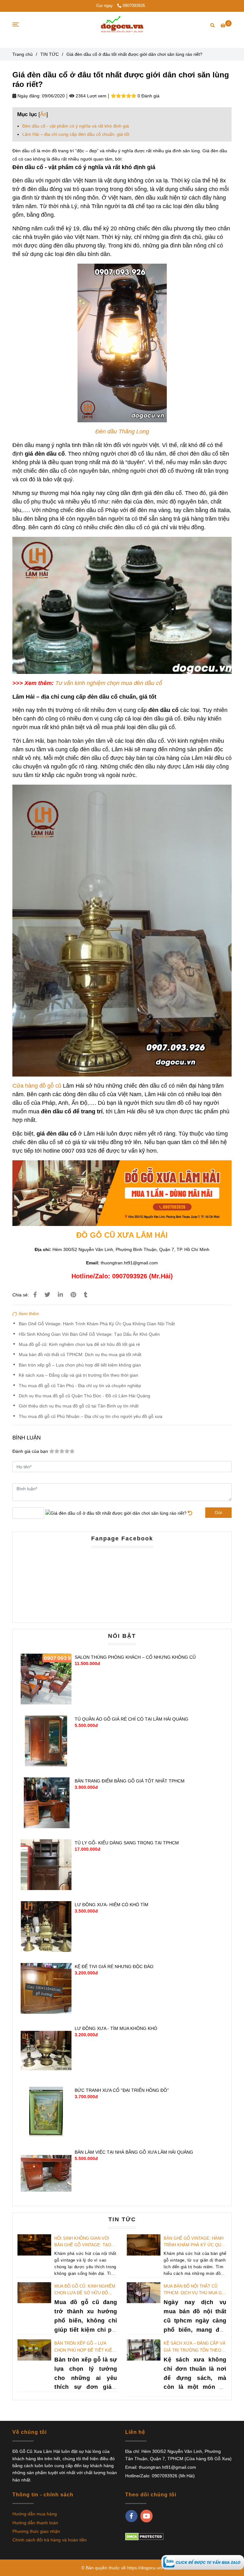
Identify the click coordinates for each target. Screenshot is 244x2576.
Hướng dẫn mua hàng (35, 2514)
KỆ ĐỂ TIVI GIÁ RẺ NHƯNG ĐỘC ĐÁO (114, 1967)
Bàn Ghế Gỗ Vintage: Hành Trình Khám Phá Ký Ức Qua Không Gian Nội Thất (97, 1324)
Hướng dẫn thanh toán (35, 2523)
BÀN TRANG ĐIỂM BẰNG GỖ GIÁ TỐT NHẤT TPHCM (130, 1781)
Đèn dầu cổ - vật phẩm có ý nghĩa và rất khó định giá (76, 126)
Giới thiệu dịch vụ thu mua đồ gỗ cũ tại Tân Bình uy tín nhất (79, 1406)
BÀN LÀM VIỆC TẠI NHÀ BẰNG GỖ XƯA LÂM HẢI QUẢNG (134, 2152)
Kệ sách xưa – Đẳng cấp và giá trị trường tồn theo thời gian (78, 1375)
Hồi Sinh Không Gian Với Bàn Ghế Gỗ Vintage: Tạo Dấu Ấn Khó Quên (89, 1334)
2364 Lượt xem (90, 96)
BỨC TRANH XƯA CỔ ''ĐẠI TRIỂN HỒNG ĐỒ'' (122, 2090)
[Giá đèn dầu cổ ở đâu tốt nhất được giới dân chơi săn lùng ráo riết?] (203, 2562)
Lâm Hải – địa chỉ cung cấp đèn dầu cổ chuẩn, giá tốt (76, 134)
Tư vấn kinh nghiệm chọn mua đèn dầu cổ (109, 683)
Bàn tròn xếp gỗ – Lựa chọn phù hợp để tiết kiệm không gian (80, 1365)
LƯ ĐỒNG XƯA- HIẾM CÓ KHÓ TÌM (112, 1905)
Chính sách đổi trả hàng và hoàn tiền (50, 2540)
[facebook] (131, 2516)
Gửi (218, 1512)
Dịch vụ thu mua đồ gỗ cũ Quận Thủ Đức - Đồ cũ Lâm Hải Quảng (85, 1396)
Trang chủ (23, 54)
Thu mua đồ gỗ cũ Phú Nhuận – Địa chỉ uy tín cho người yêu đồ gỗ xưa (91, 1416)
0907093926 (134, 6)
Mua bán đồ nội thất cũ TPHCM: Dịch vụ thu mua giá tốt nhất (80, 1354)
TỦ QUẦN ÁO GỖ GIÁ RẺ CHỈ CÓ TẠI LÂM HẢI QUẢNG (132, 1719)
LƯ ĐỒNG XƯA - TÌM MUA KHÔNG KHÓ (116, 2028)
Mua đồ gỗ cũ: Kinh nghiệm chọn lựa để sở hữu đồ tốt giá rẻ (79, 1344)
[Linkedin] (60, 1295)
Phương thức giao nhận (36, 2531)
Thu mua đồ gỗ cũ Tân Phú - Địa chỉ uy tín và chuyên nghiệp (80, 1386)
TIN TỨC (50, 54)
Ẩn (43, 114)
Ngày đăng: (28, 96)
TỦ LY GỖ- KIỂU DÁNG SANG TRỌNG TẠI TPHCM (127, 1843)
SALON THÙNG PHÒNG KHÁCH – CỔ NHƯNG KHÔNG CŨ (135, 1657)
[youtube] (147, 2516)
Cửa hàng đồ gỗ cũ (37, 1086)
